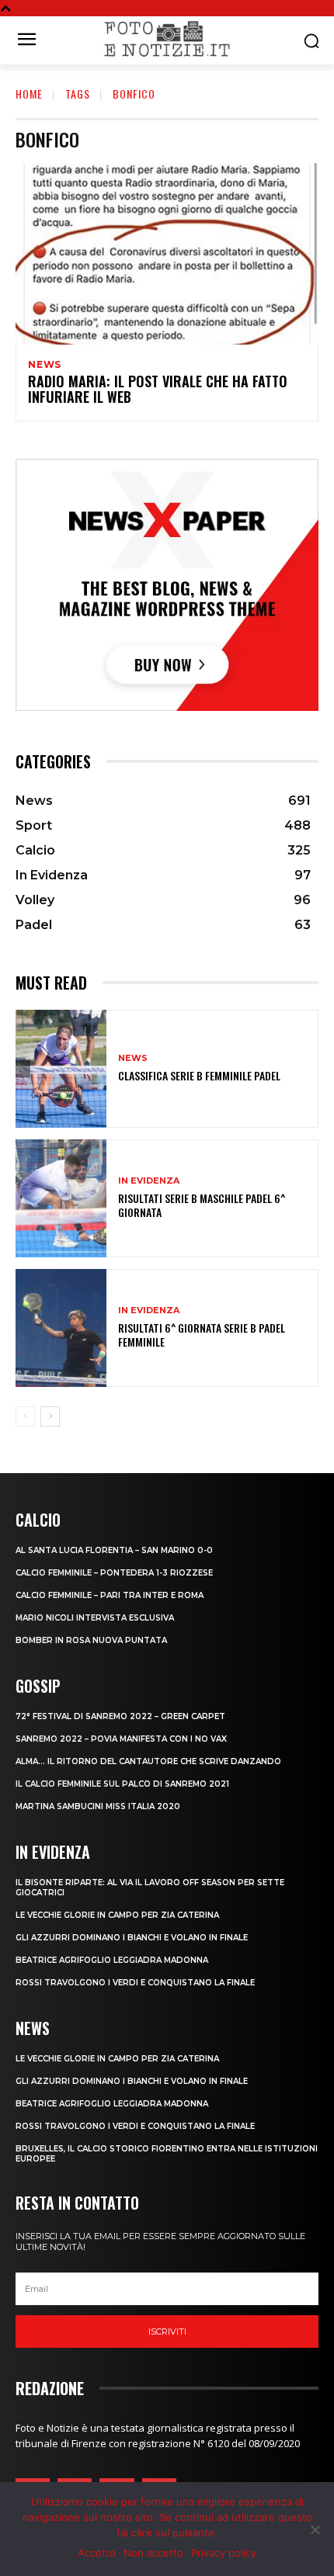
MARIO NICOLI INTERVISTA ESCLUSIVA (95, 1618)
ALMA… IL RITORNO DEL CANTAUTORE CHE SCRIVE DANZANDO (148, 1761)
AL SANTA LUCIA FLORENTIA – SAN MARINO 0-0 (114, 1550)
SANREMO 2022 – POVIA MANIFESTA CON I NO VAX (121, 1739)
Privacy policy (224, 2553)
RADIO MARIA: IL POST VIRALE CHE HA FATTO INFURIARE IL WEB (158, 389)
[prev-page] (25, 1416)
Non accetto (153, 2553)
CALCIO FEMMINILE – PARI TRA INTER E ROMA (110, 1595)
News (45, 365)
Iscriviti (167, 2332)
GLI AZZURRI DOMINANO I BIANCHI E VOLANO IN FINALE (132, 1938)
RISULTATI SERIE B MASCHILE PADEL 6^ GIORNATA (202, 1205)
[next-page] (50, 1416)
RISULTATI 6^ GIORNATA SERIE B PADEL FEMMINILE (202, 1335)
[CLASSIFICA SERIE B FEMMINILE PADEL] (61, 1069)
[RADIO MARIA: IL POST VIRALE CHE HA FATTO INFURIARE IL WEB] (167, 254)
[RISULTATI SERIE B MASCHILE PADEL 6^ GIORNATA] (61, 1198)
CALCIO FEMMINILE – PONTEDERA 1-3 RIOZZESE (114, 1573)
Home (29, 94)
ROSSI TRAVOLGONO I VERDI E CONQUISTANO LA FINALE (135, 1983)
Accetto (97, 2553)
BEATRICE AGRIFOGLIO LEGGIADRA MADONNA (112, 1960)
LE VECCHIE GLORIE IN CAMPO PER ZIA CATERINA (117, 1915)
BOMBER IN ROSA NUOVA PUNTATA (91, 1640)
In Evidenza (149, 1181)
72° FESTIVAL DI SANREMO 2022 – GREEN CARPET (120, 1716)
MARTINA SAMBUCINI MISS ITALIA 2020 (98, 1806)
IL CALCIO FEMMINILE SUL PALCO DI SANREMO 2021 (122, 1784)
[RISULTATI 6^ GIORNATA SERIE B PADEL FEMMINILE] (61, 1328)
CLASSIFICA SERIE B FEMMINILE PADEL (199, 1075)
